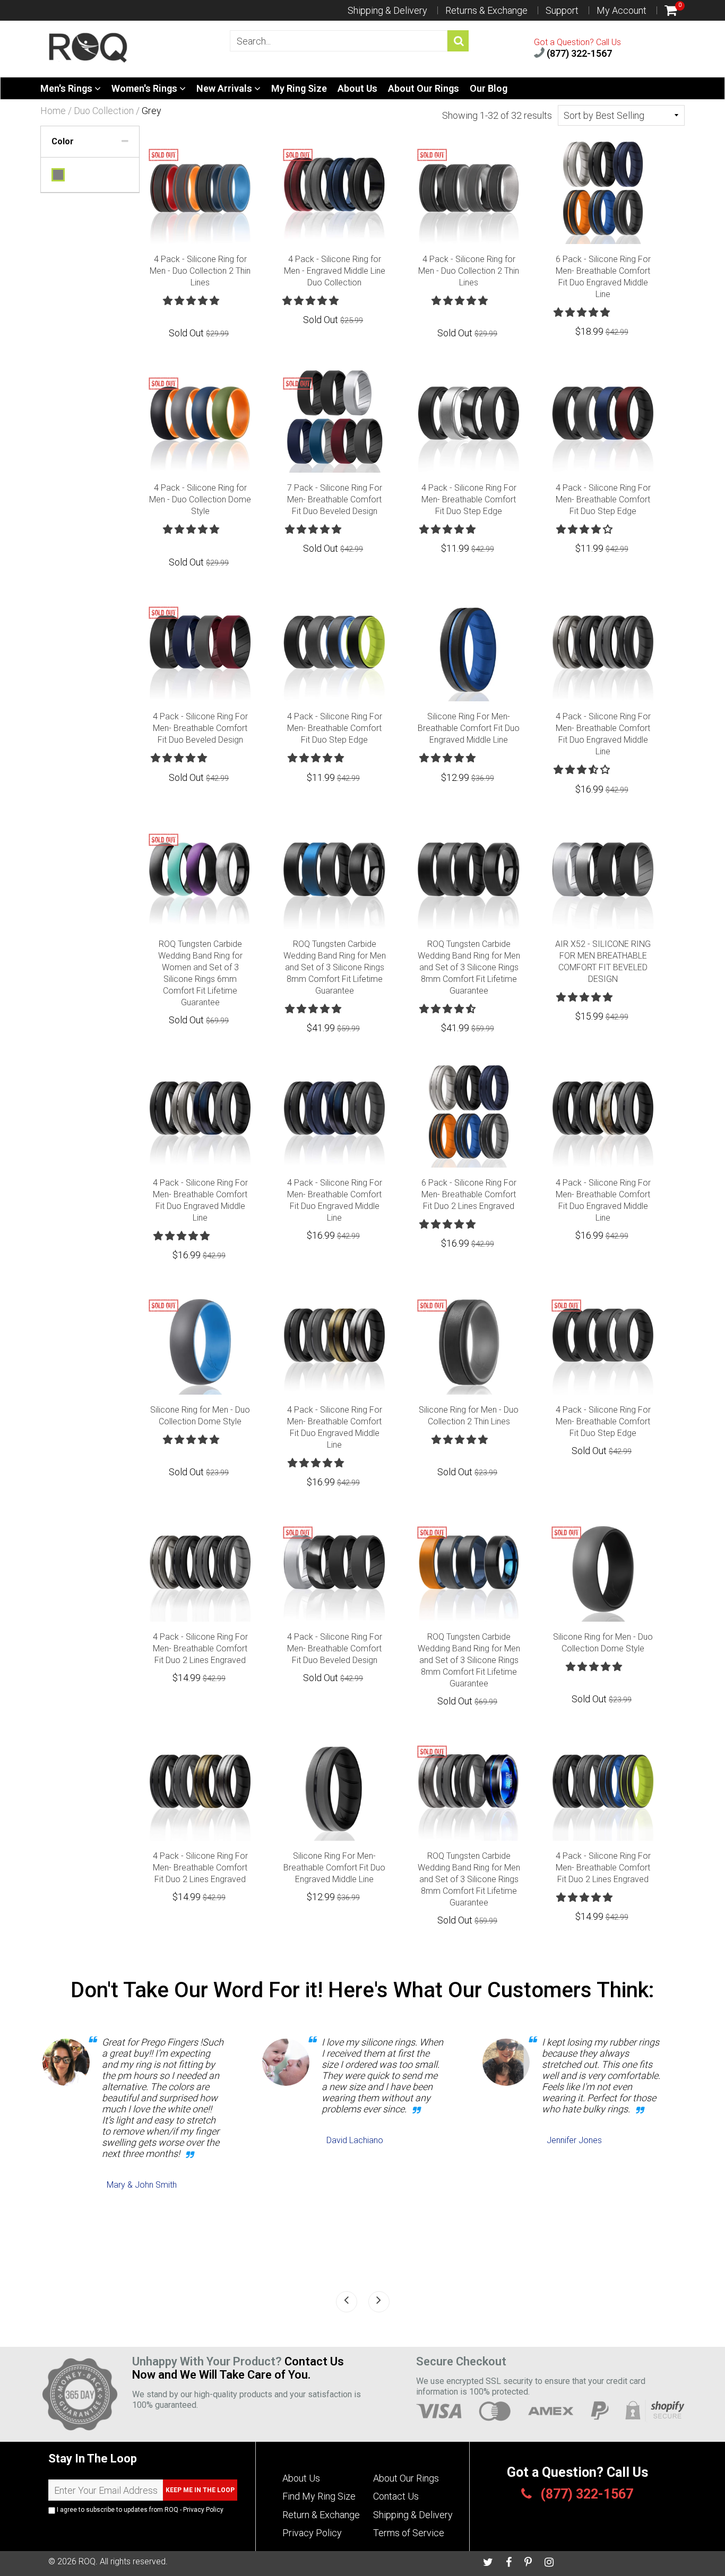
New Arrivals (225, 88)
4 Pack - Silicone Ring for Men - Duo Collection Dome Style (200, 499)
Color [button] (63, 141)
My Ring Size (299, 88)
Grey (58, 175)
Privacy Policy (203, 2510)
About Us (357, 88)
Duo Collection (104, 111)
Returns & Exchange (486, 10)
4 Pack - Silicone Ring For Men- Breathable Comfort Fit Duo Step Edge (469, 499)
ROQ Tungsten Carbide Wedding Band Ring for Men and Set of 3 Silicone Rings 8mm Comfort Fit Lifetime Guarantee (335, 967)
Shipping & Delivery (387, 10)
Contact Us (396, 2496)
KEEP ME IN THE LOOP (200, 2490)
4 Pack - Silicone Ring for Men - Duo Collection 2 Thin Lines (200, 271)
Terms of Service (409, 2533)
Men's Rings (67, 88)
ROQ (87, 2561)
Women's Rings (145, 88)
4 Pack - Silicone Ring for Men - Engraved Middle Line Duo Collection (335, 271)
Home (53, 111)
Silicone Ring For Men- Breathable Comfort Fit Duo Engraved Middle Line (469, 728)
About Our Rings (424, 88)
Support (562, 10)
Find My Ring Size (319, 2496)
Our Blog (489, 88)
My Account (622, 10)
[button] (192, 301)
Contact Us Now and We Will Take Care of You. (238, 2368)
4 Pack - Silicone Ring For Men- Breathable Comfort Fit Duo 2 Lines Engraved (200, 1648)
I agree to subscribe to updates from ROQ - (139, 2510)
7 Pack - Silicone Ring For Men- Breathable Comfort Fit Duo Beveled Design (335, 499)
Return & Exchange (321, 2515)
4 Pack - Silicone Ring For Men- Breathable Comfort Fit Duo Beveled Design (200, 728)
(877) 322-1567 (578, 53)
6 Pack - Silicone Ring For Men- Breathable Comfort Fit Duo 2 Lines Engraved (469, 1194)
